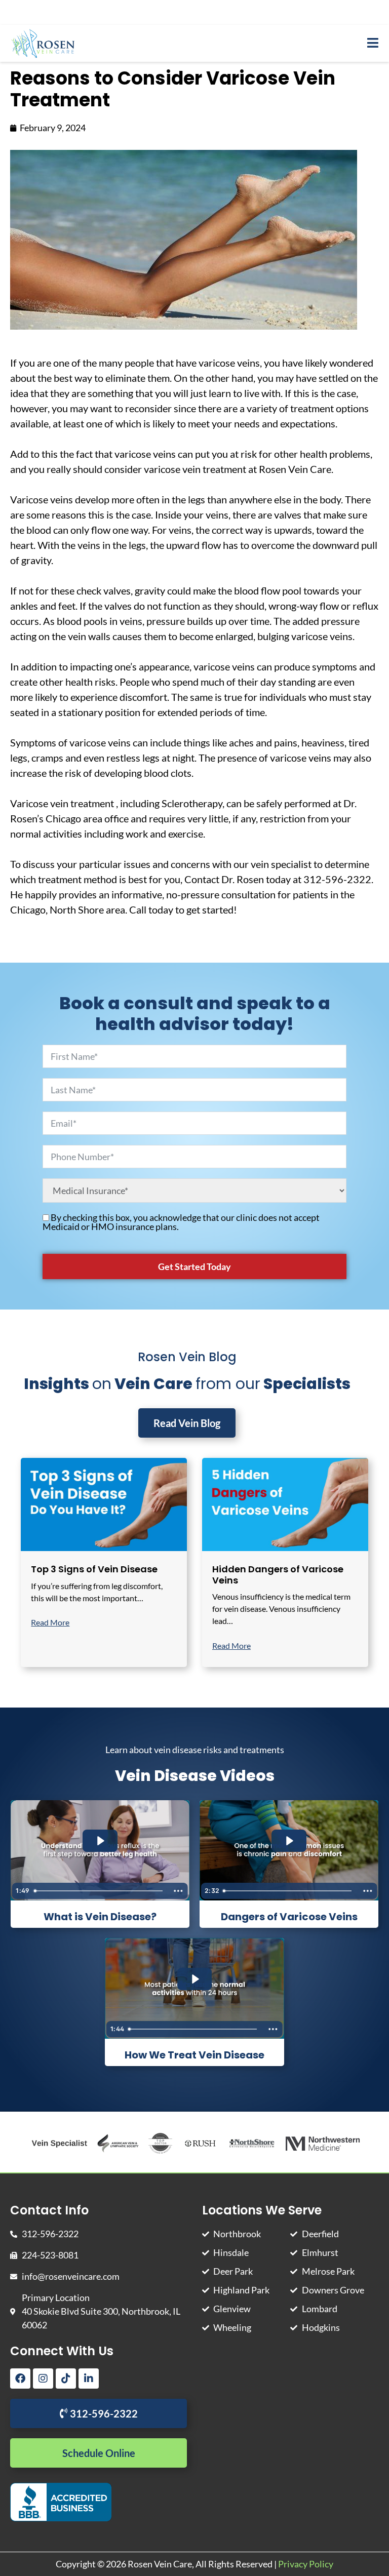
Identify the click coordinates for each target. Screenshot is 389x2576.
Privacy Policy (306, 2564)
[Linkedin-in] (89, 2379)
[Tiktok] (66, 2379)
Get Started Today (194, 1266)
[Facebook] (20, 2379)
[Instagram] (43, 2379)
